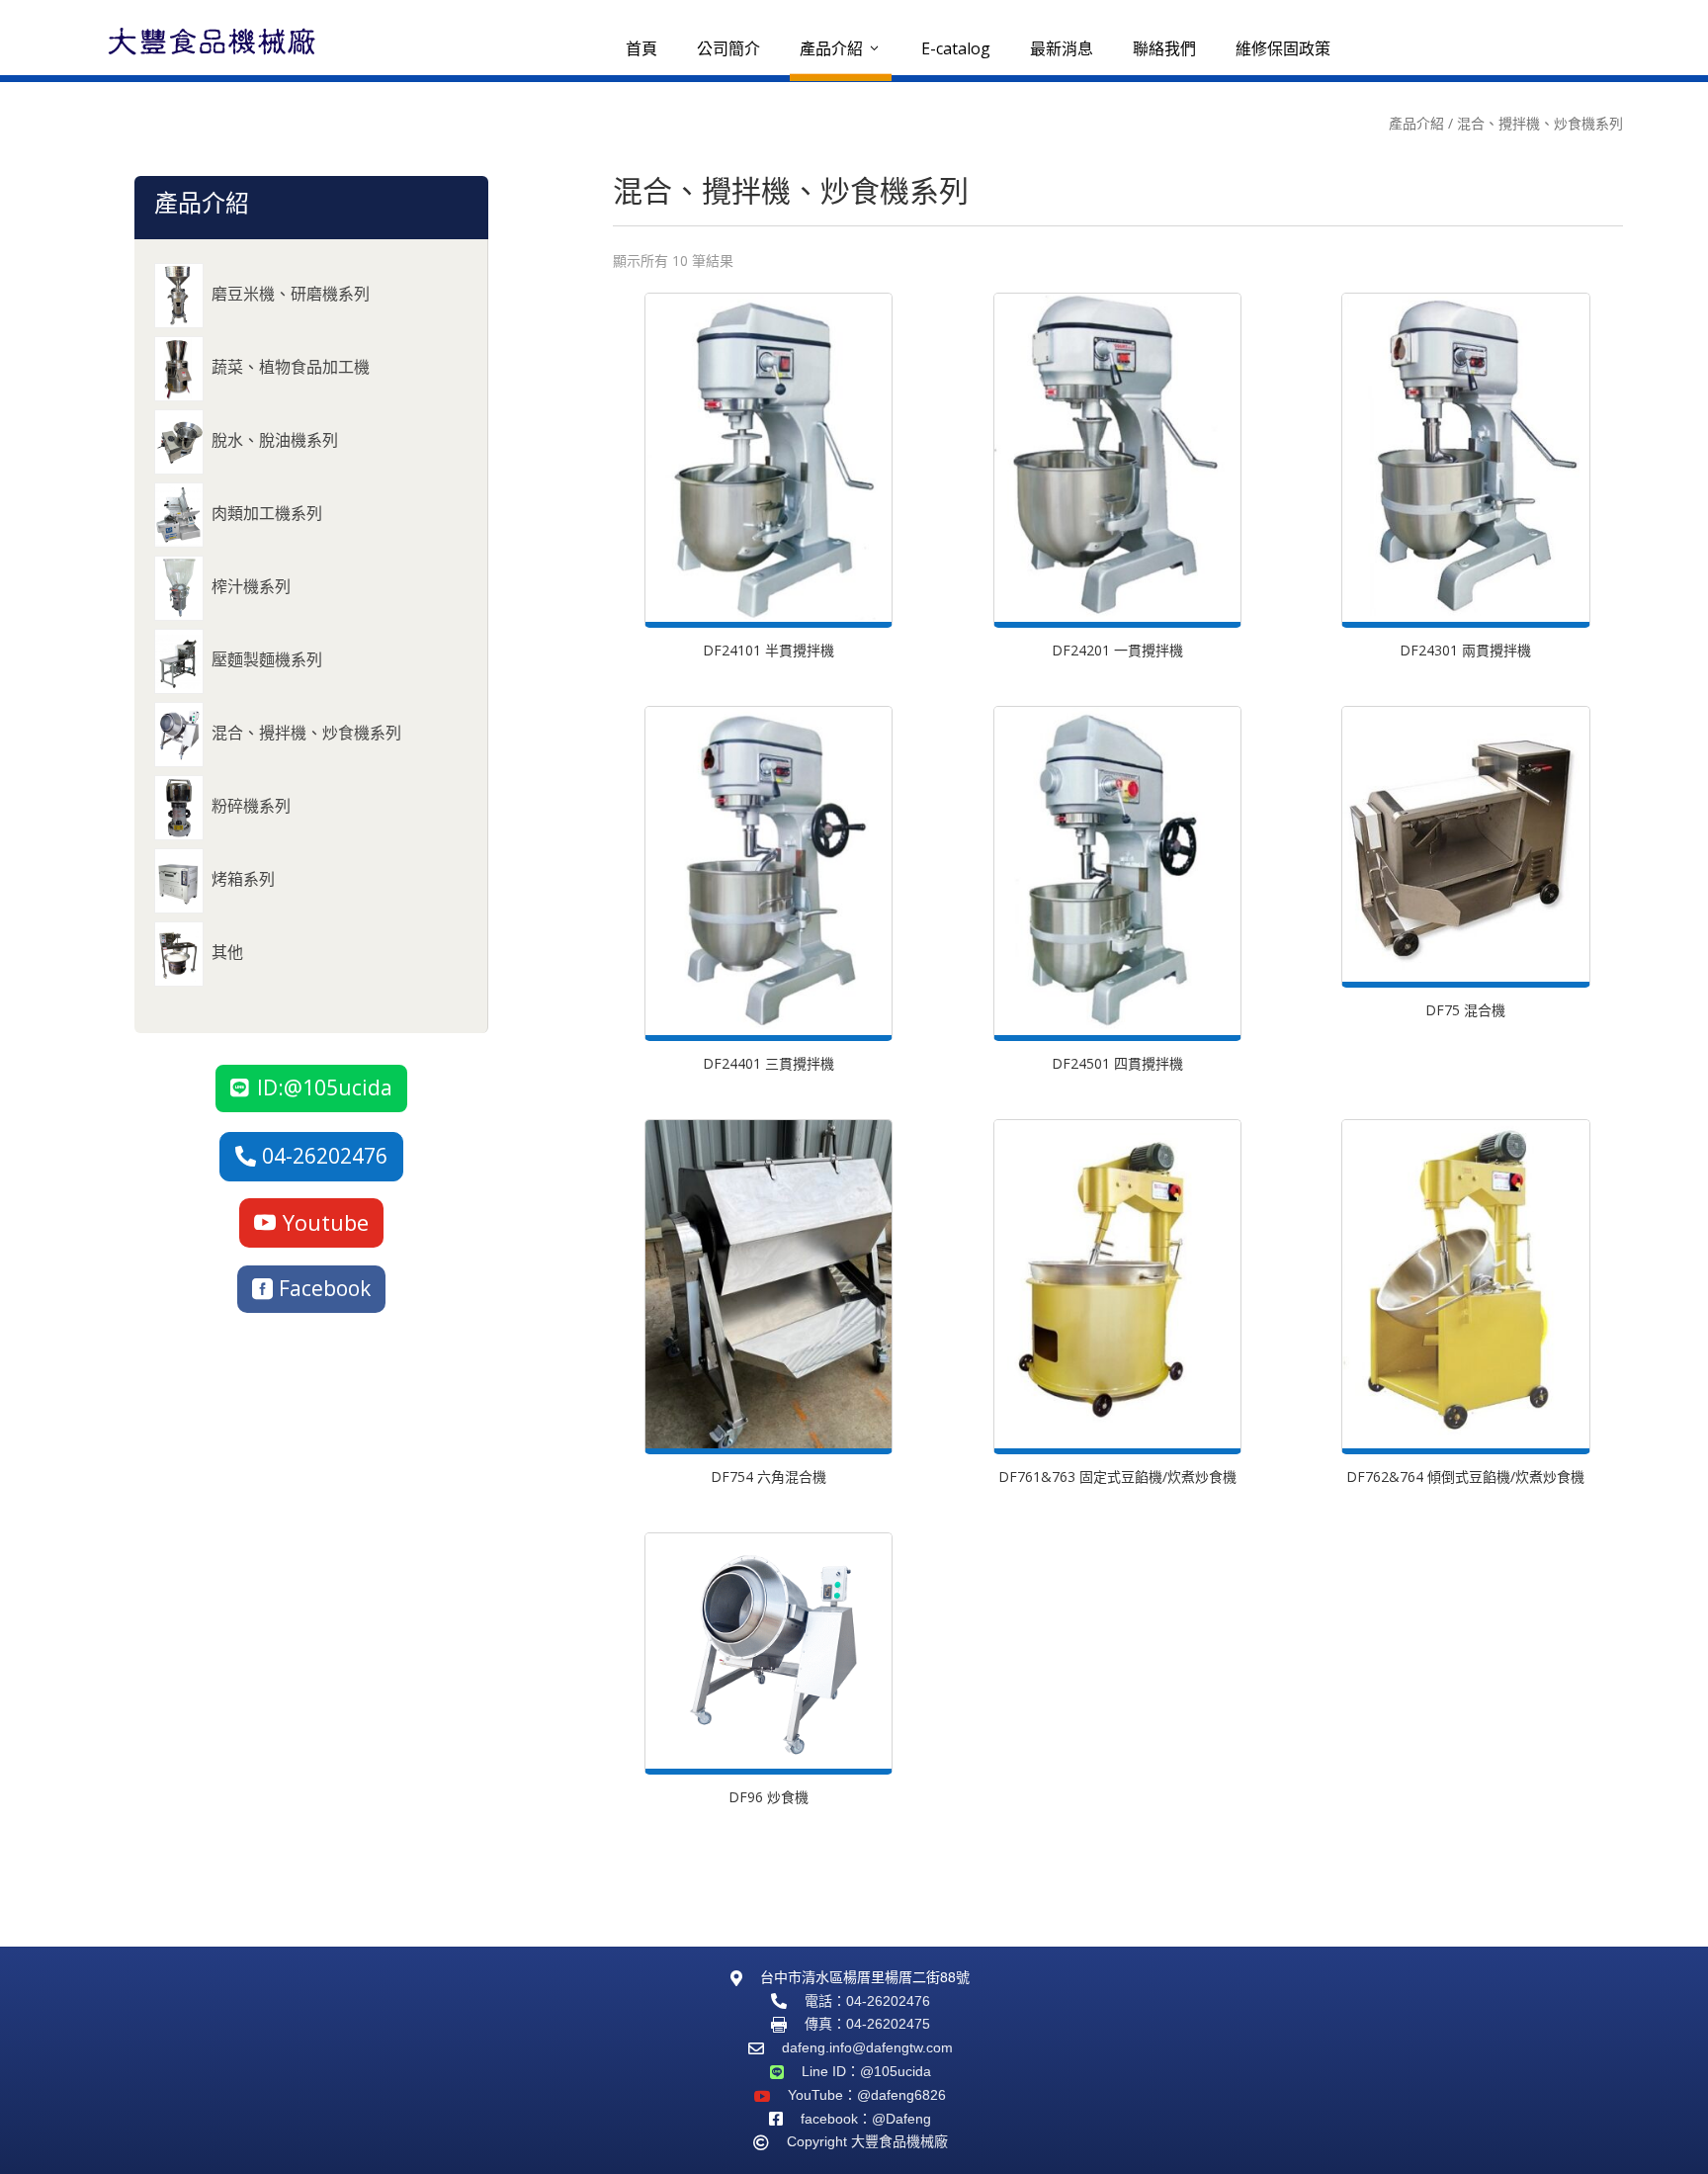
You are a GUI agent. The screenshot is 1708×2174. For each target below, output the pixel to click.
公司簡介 (728, 48)
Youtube (326, 1222)
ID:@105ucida (325, 1087)
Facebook (325, 1288)
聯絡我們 (1164, 48)
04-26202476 (325, 1156)
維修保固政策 (1283, 48)
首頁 (641, 48)
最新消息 (1062, 48)
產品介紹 (841, 48)
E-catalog (956, 48)
